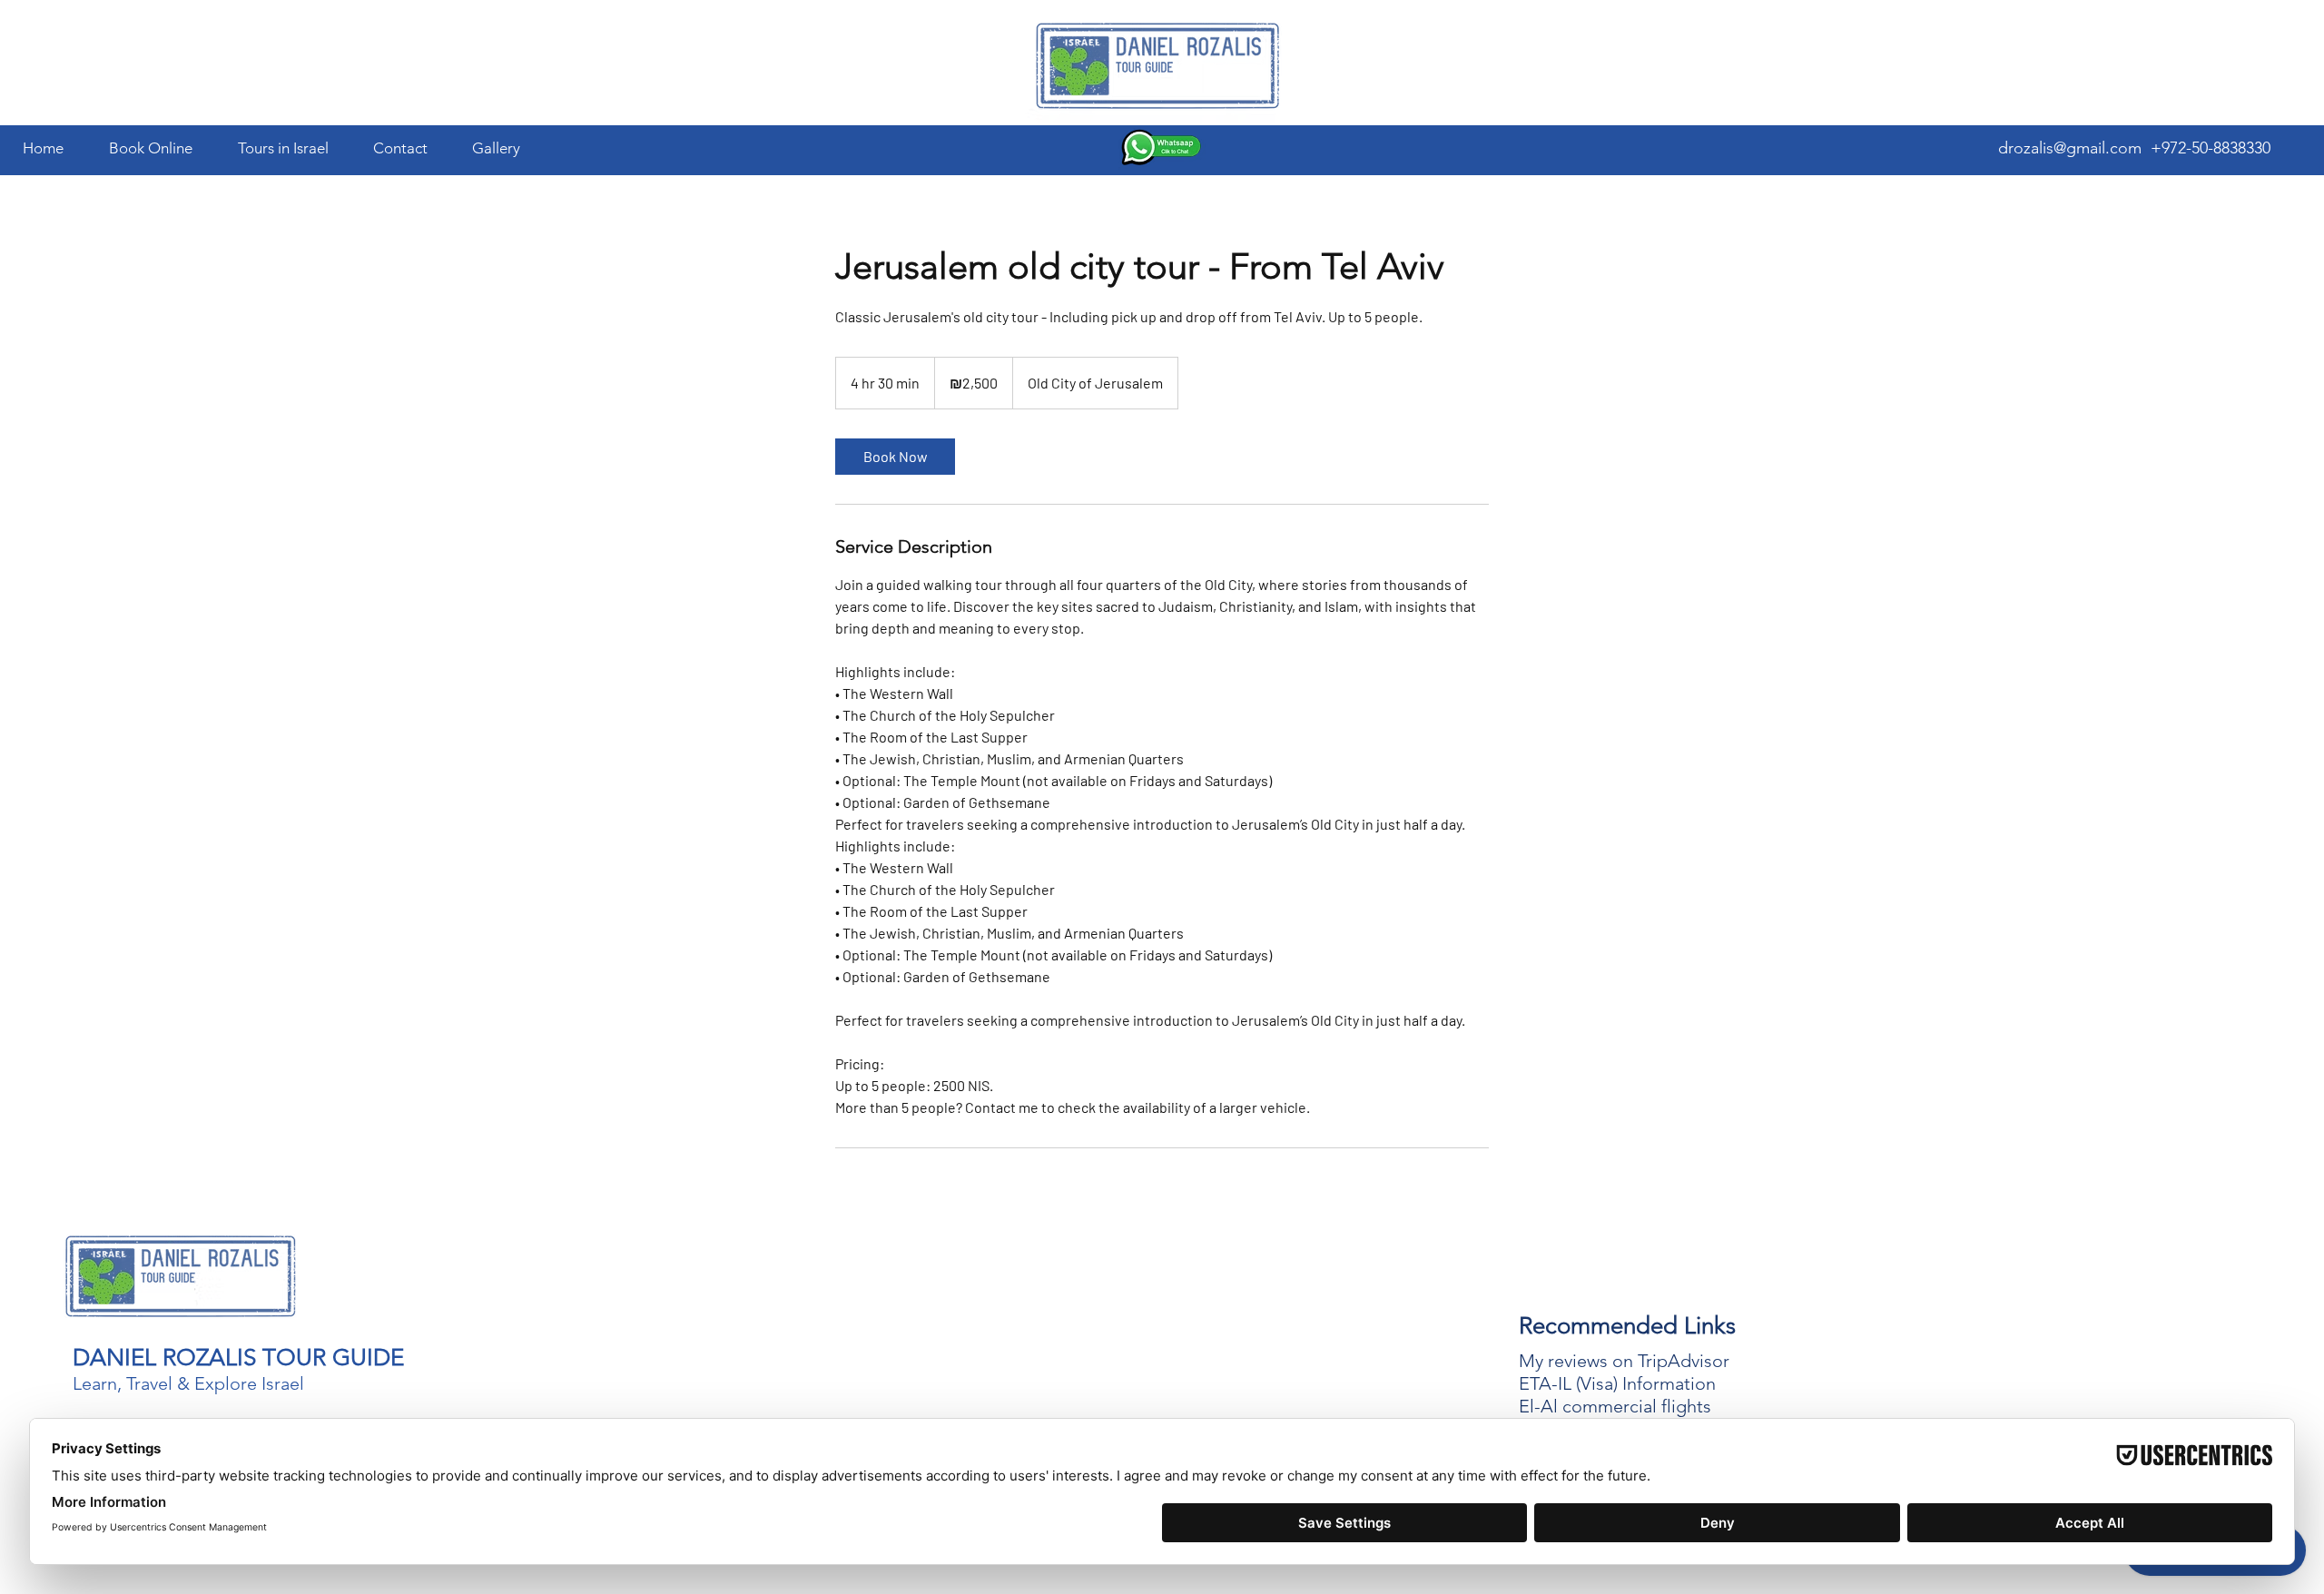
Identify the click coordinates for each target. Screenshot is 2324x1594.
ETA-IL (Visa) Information (1617, 1383)
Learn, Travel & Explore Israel (188, 1383)
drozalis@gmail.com (2070, 148)
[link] (895, 457)
